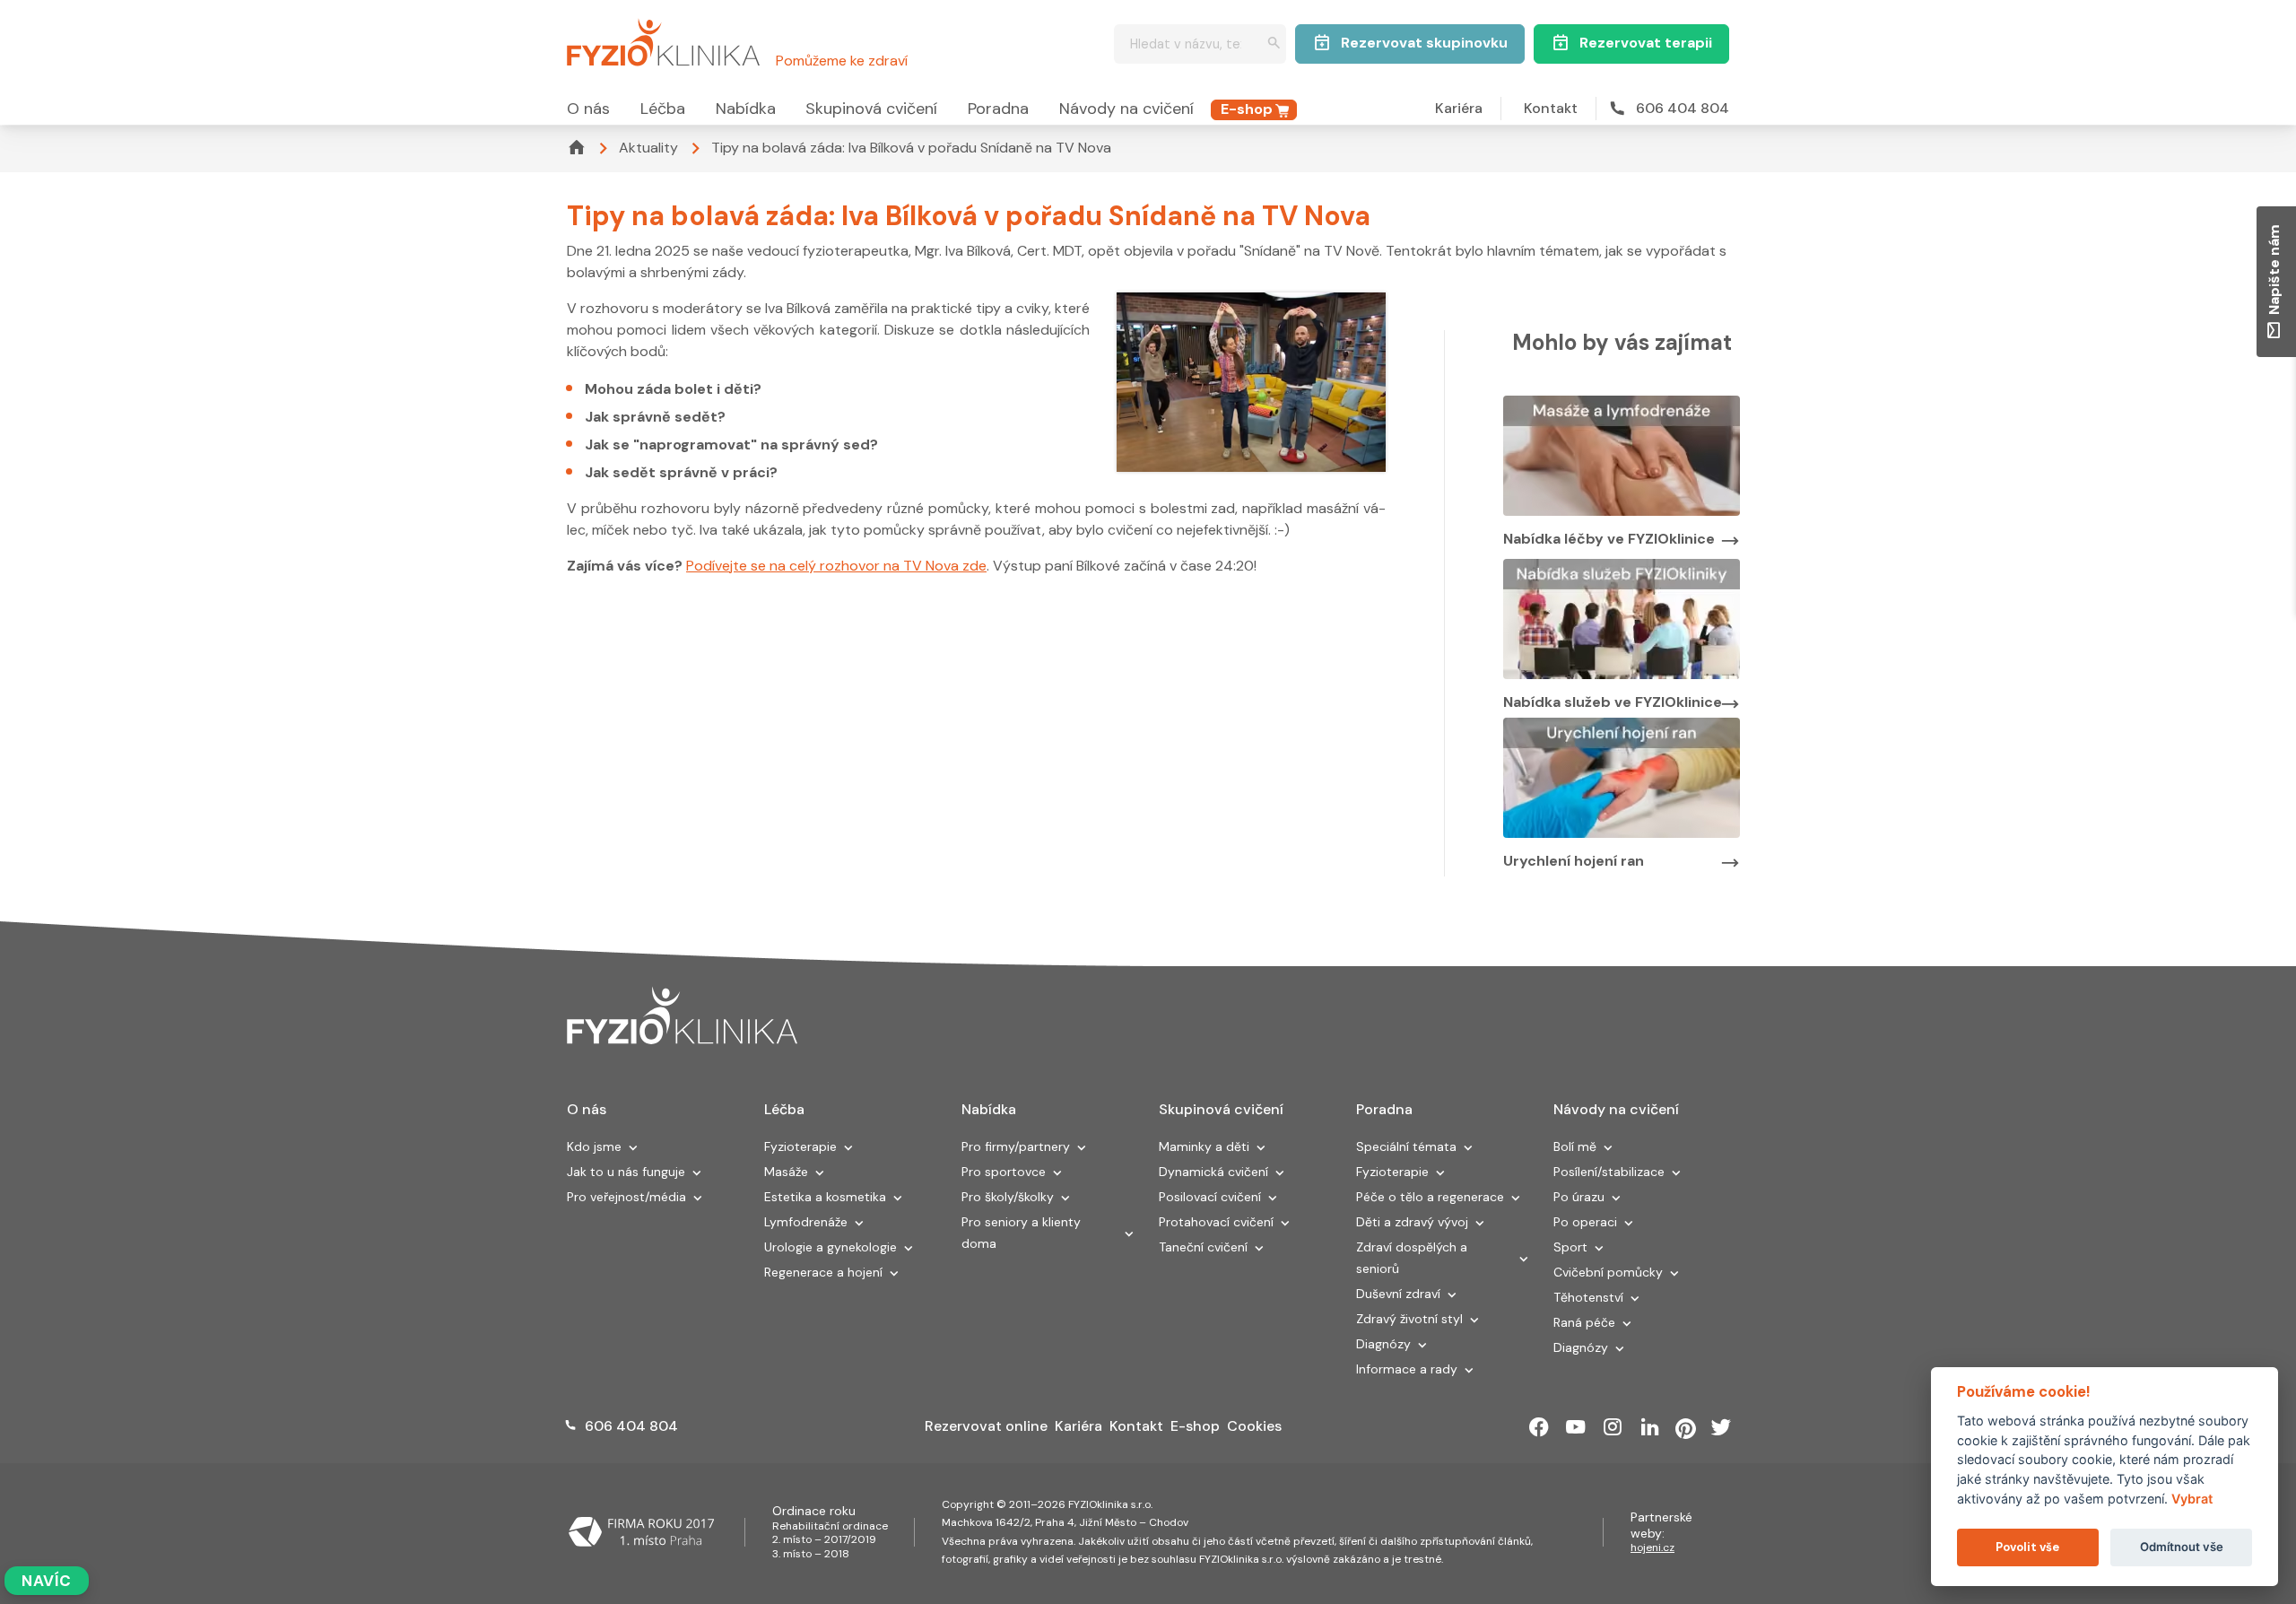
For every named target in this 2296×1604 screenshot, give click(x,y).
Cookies (1254, 1426)
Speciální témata (1406, 1146)
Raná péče (1584, 1322)
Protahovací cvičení (1216, 1222)
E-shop (1247, 109)
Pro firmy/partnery (1016, 1146)
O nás (588, 109)
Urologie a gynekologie (831, 1247)
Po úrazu (1579, 1197)
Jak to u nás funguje (626, 1172)
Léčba (663, 109)
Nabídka (746, 109)
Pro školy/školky (1008, 1197)
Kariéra (1459, 108)
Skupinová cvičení (871, 109)
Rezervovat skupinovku (1424, 43)
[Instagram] (1613, 1428)
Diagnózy (1383, 1344)
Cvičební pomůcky (1608, 1272)
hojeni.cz (1652, 1547)
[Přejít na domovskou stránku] (663, 39)
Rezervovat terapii (1646, 43)
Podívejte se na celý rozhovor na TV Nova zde (836, 566)
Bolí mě (1575, 1146)
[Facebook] (1539, 1428)
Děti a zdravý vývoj (1412, 1222)
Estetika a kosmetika (825, 1197)
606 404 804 (1683, 108)
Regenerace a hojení (823, 1272)
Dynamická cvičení (1213, 1172)
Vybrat (2192, 1499)
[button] (633, 1149)
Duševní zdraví (1398, 1294)
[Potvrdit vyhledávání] (1274, 44)
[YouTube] (1576, 1428)
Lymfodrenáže (806, 1222)
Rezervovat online (986, 1426)
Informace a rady (1407, 1369)
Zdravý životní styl (1409, 1319)
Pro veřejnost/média (626, 1197)
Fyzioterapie (800, 1146)
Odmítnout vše (2182, 1547)
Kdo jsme (594, 1146)
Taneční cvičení (1203, 1247)
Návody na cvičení (1126, 109)
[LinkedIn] (1650, 1428)
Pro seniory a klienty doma (1021, 1233)
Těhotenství (1588, 1297)
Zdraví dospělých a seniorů (1412, 1258)
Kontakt (1551, 108)
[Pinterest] (1686, 1428)
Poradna (998, 109)
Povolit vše (2027, 1547)
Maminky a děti (1204, 1146)
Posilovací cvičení (1210, 1197)
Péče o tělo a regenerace (1430, 1197)
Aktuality (648, 148)
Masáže (786, 1172)
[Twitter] (1721, 1428)
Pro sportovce (1004, 1172)
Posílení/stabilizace (1609, 1172)
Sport (1570, 1247)
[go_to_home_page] (682, 1016)
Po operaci (1585, 1222)
